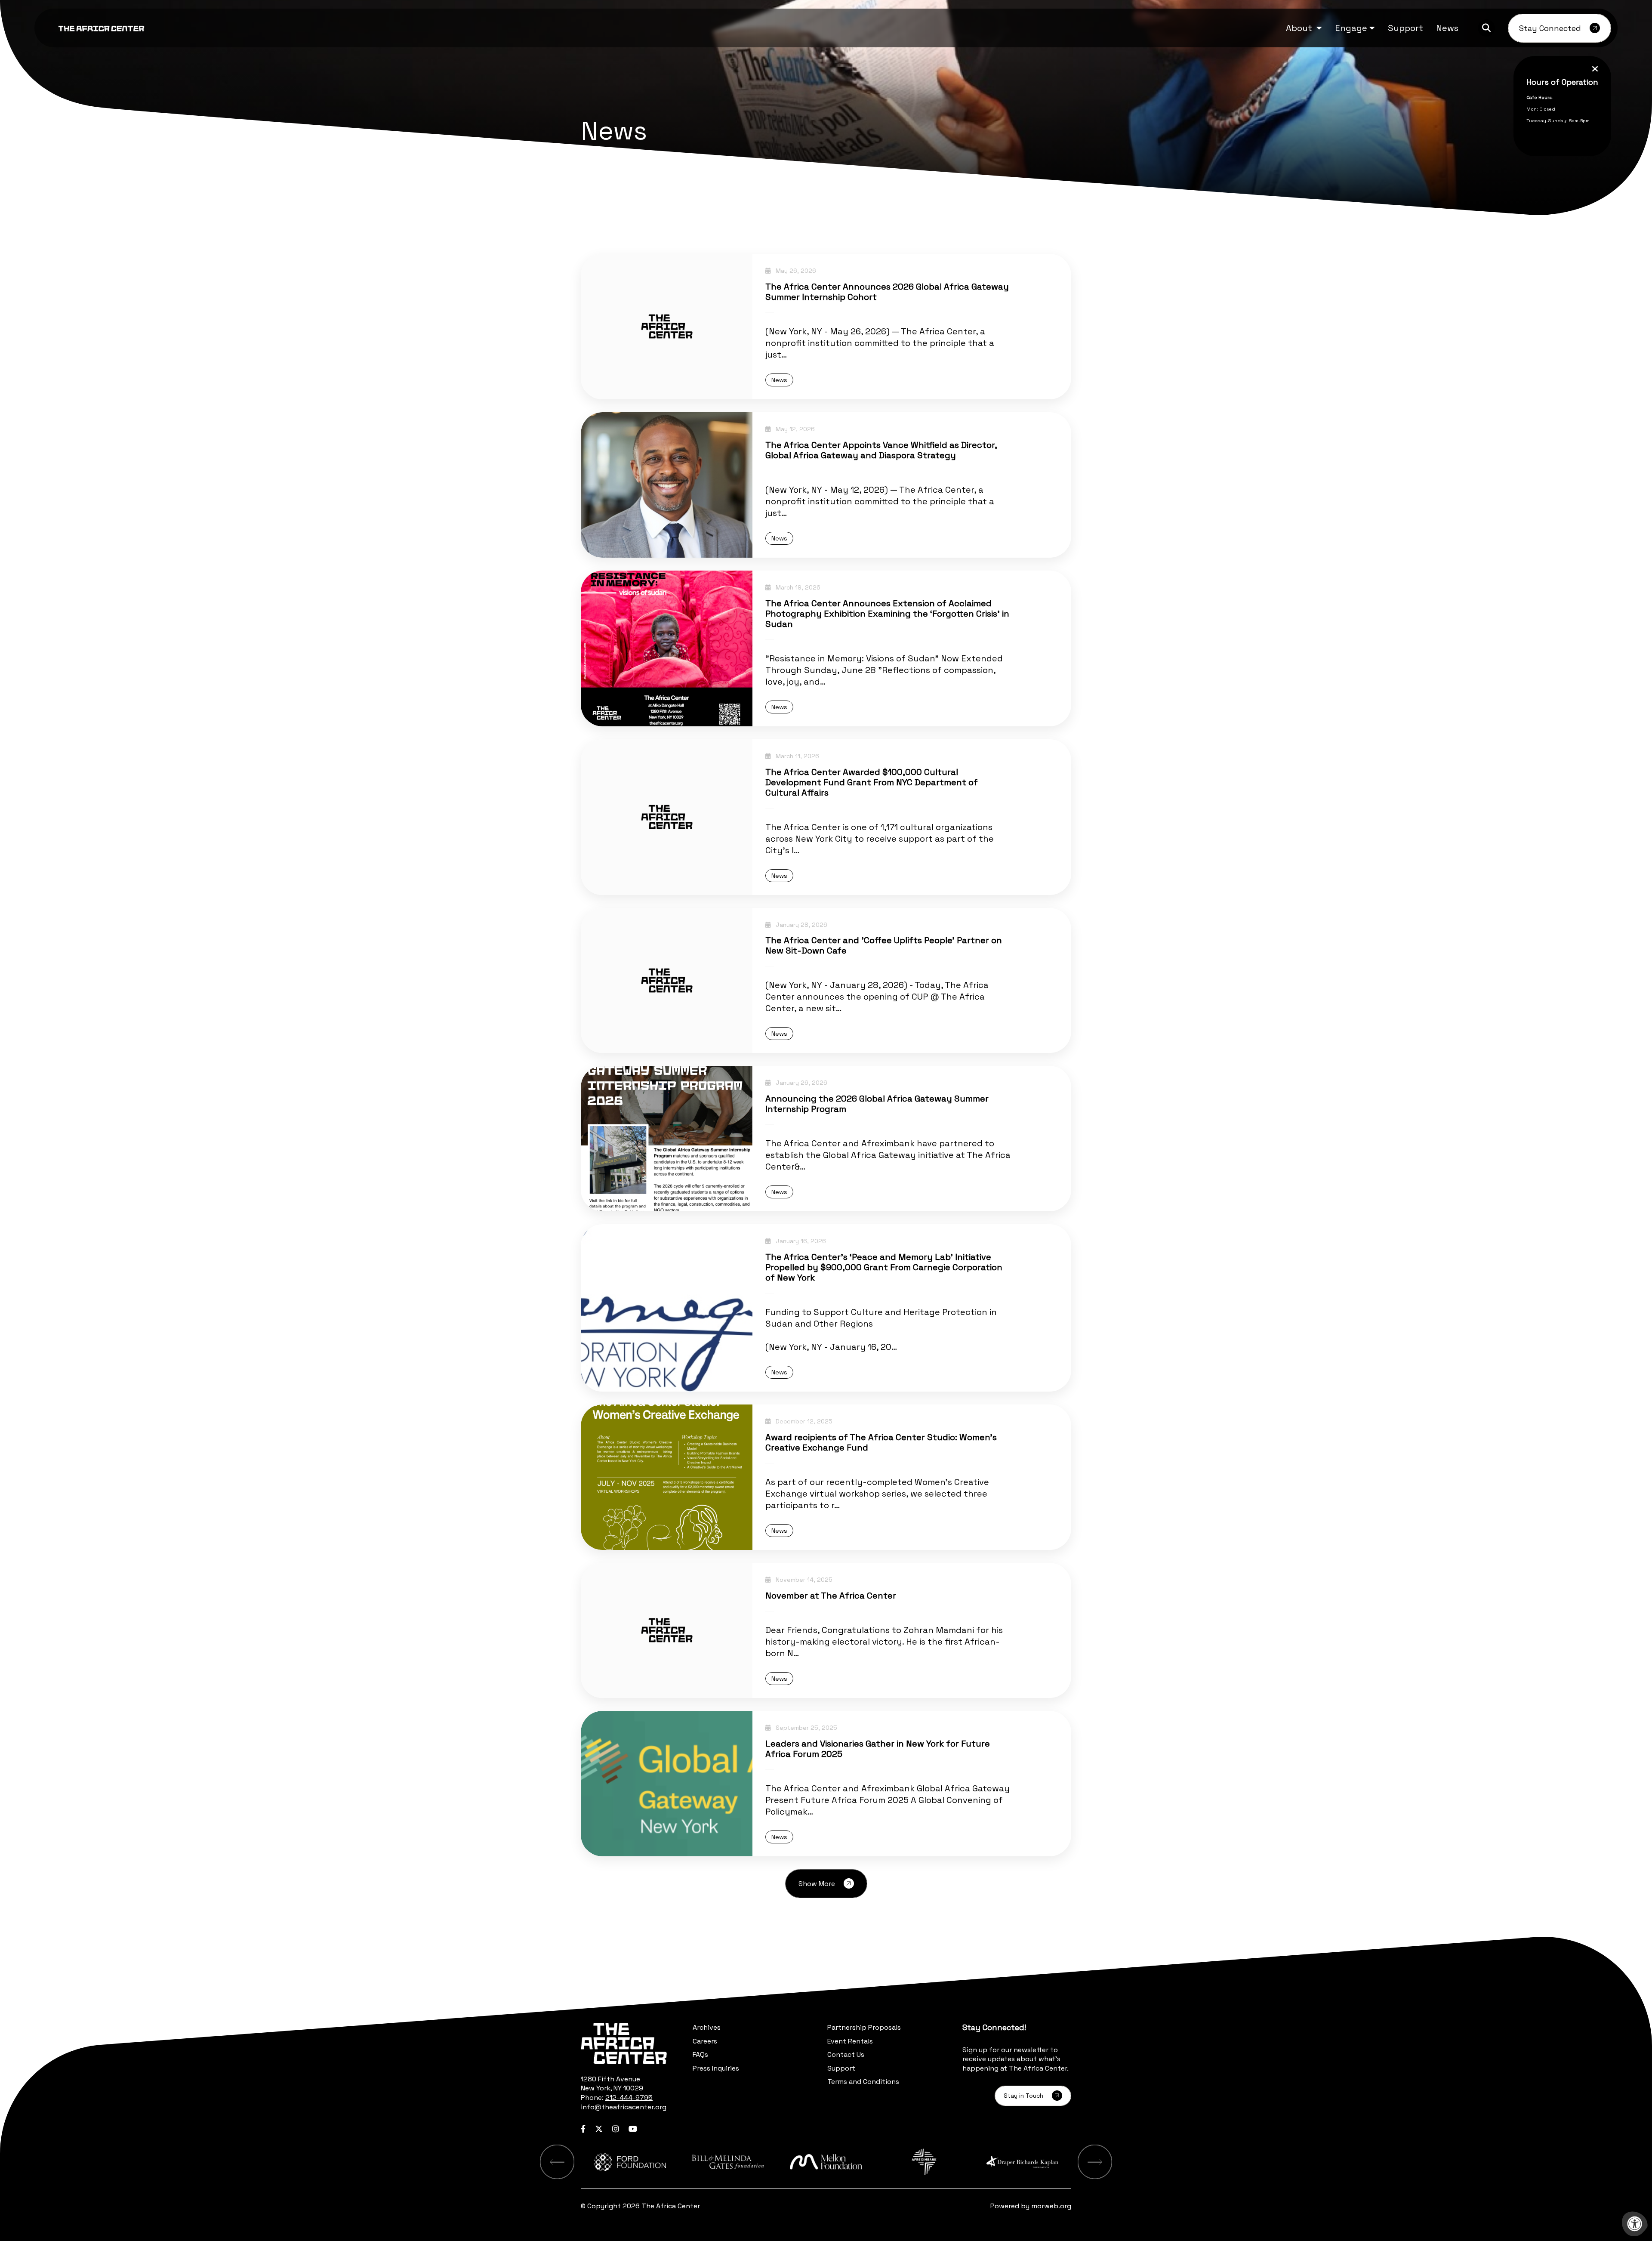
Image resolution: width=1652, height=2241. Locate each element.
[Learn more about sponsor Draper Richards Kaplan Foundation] (1022, 2162)
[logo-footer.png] (624, 2043)
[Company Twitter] (599, 2129)
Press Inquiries (716, 2068)
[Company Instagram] (616, 2129)
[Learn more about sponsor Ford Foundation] (630, 2162)
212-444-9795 (629, 2097)
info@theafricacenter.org (624, 2107)
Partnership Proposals (864, 2027)
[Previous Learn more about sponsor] (557, 2162)
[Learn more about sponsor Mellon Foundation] (826, 2162)
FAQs (700, 2054)
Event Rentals (850, 2041)
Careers (705, 2041)
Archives (707, 2027)
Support (841, 2068)
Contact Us (846, 2054)
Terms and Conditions (863, 2082)
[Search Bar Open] (1486, 28)
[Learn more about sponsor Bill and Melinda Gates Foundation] (728, 2162)
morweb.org (1051, 2206)
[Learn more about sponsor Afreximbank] (924, 2162)
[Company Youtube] (633, 2129)
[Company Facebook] (583, 2129)
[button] (1304, 28)
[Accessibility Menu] (1635, 2224)
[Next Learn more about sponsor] (1095, 2162)
